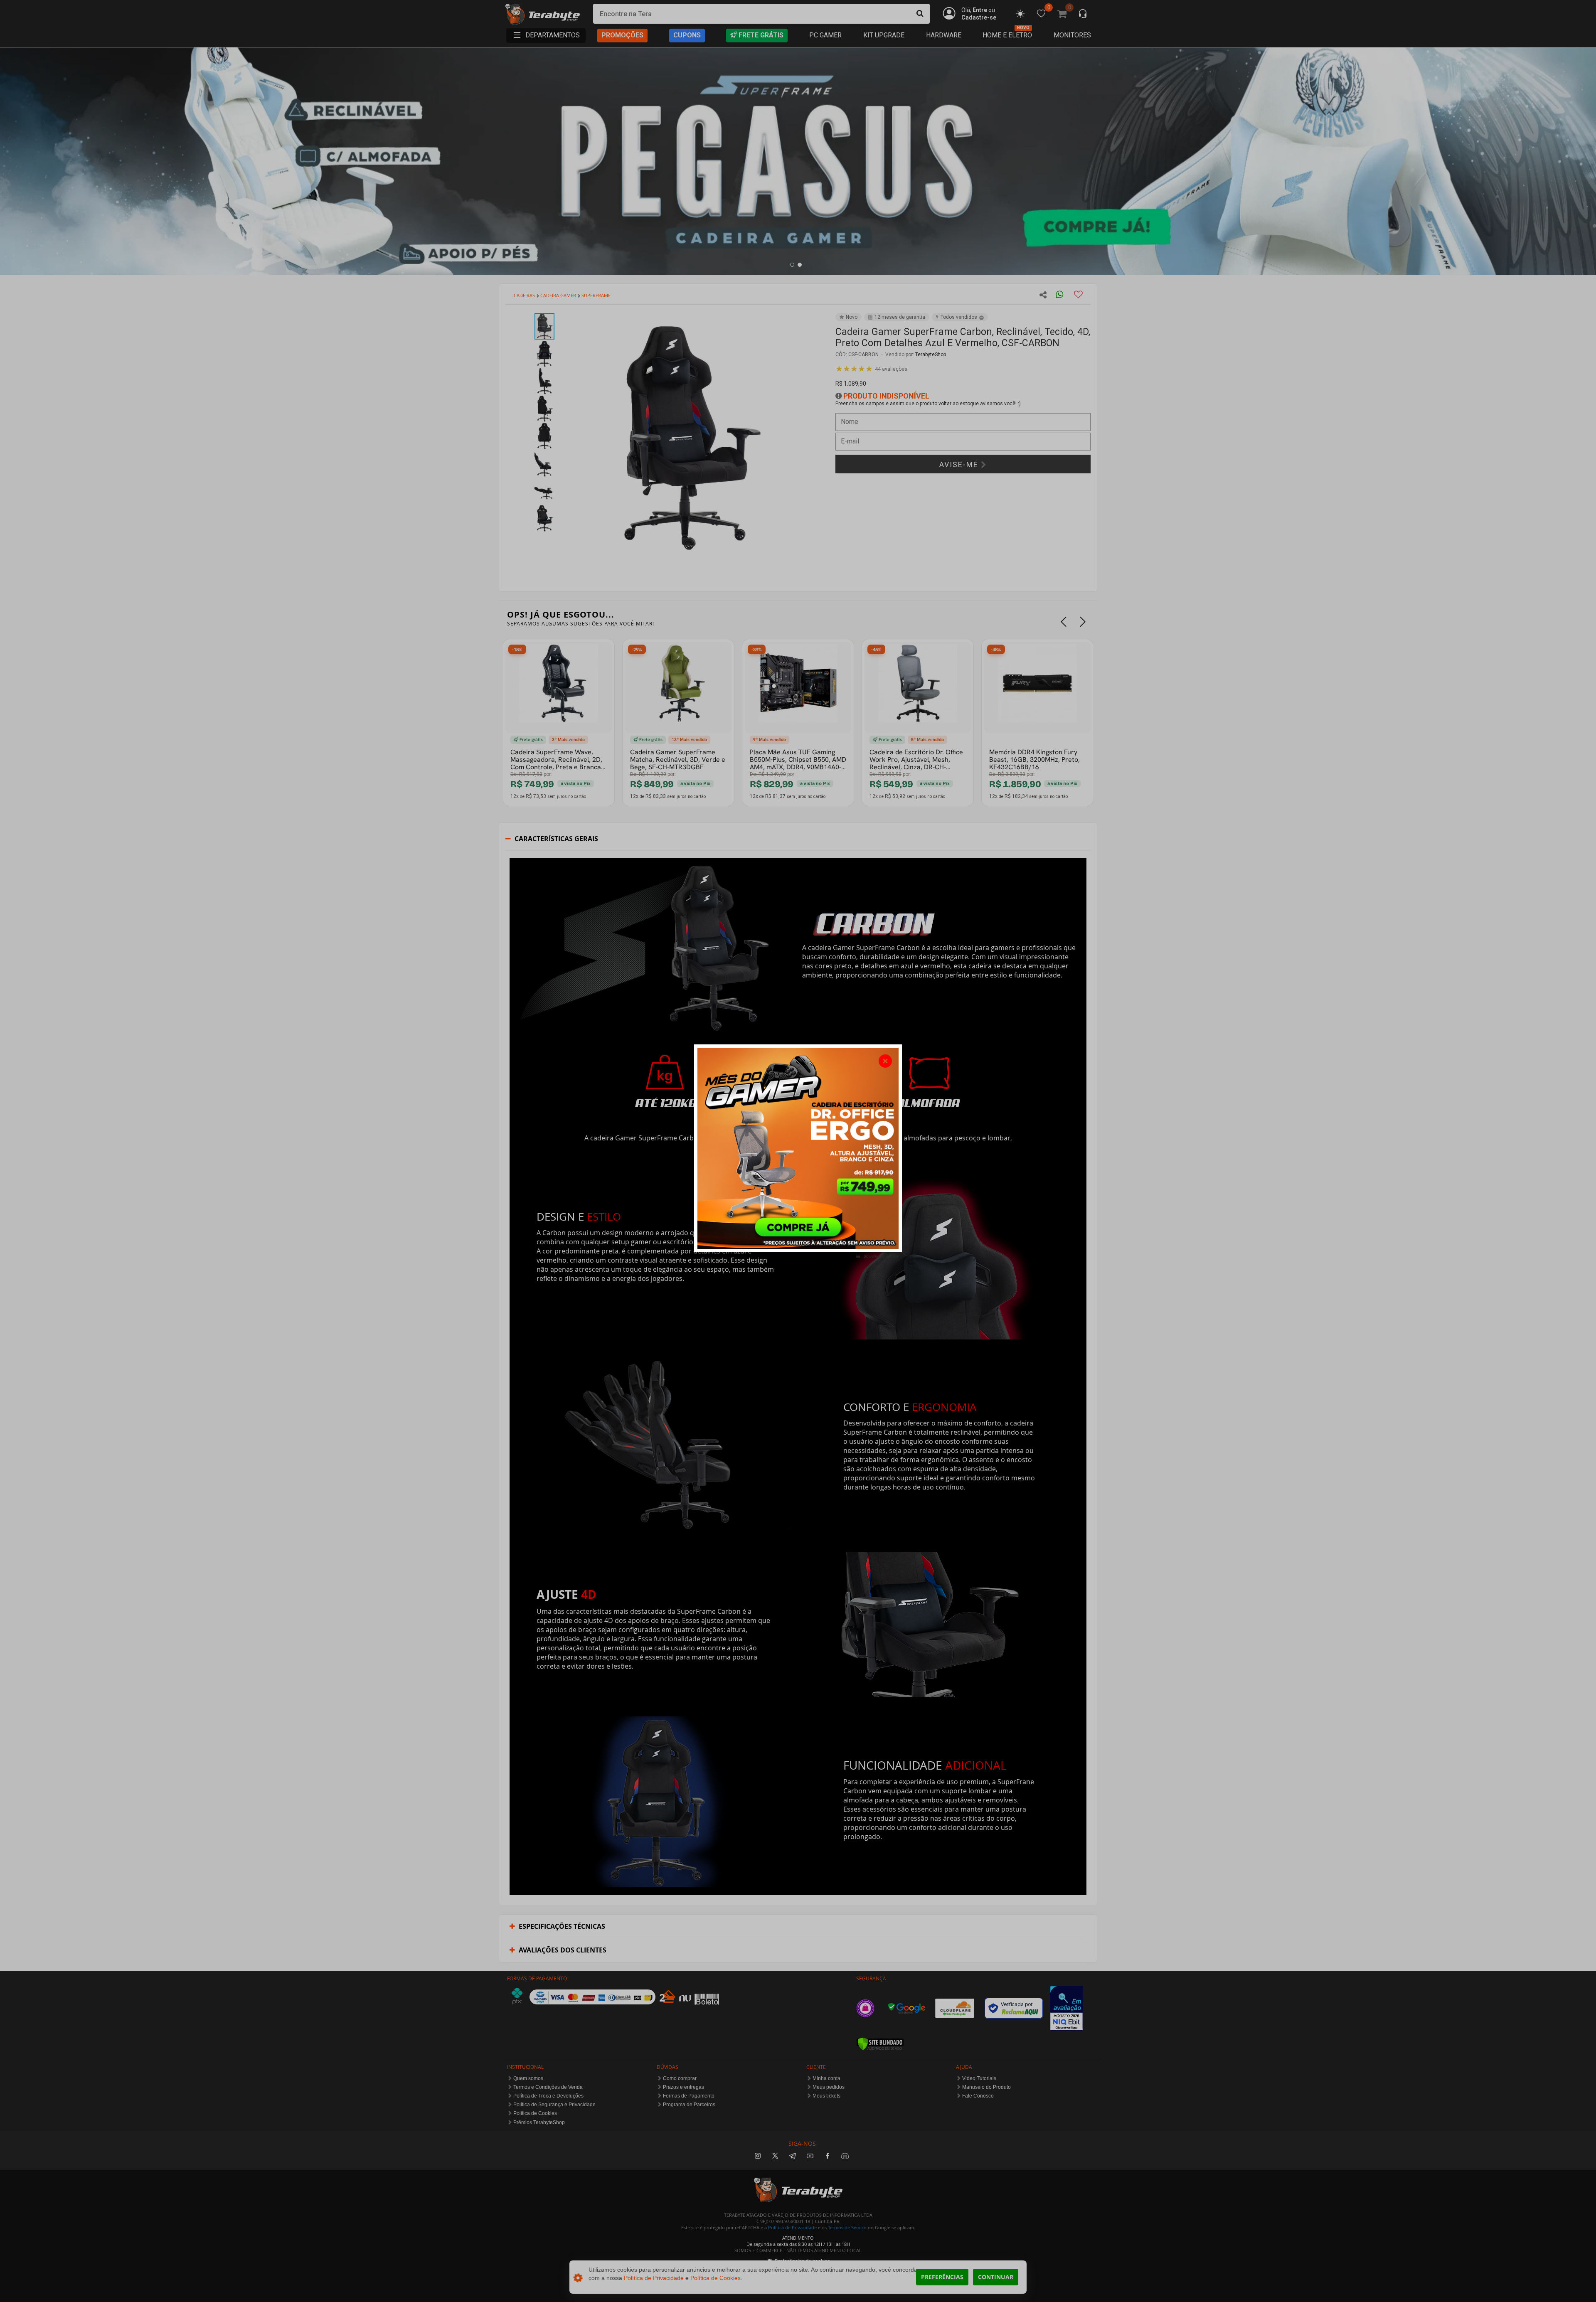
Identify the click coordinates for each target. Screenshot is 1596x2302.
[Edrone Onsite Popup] (798, 1151)
